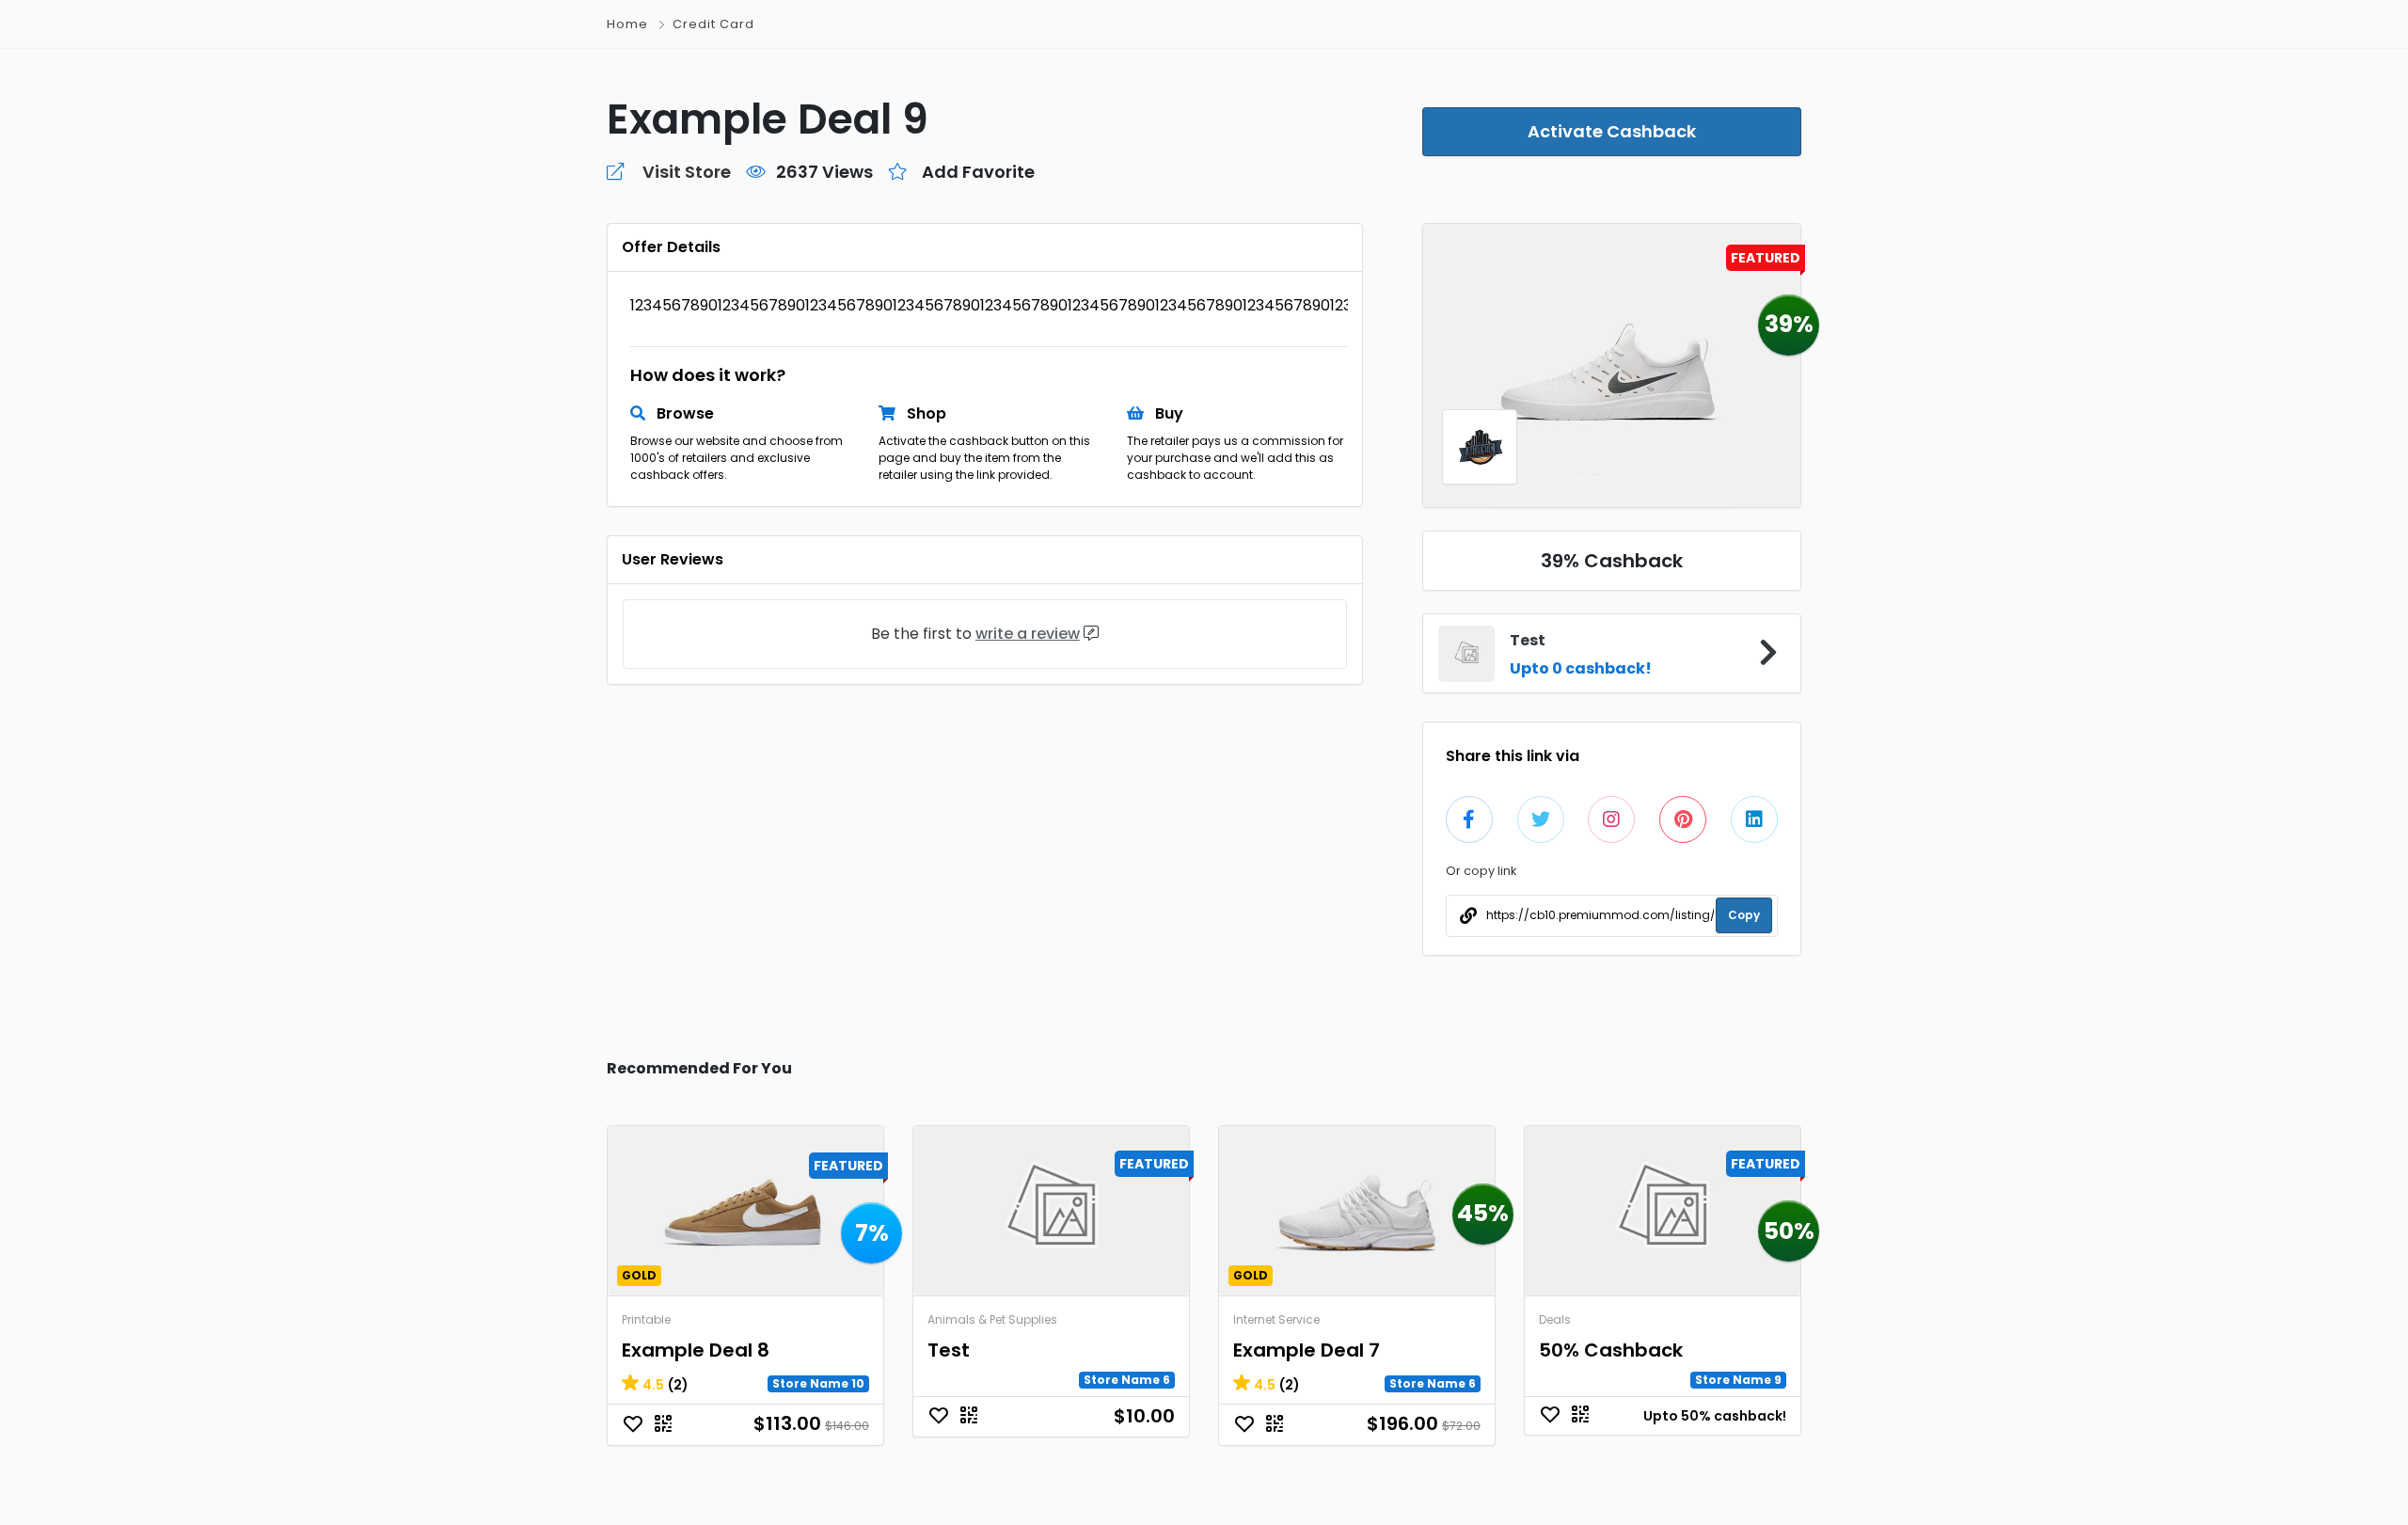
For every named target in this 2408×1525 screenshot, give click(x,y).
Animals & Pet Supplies (992, 1319)
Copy (1744, 915)
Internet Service (1276, 1319)
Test (949, 1350)
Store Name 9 (1738, 1380)
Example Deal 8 (696, 1350)
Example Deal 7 (1307, 1350)
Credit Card (713, 24)
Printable (646, 1319)
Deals (1555, 1319)
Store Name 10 (818, 1383)
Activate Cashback (1612, 131)
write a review (1028, 634)
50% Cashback (1611, 1350)
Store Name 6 (1127, 1380)
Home (627, 24)
